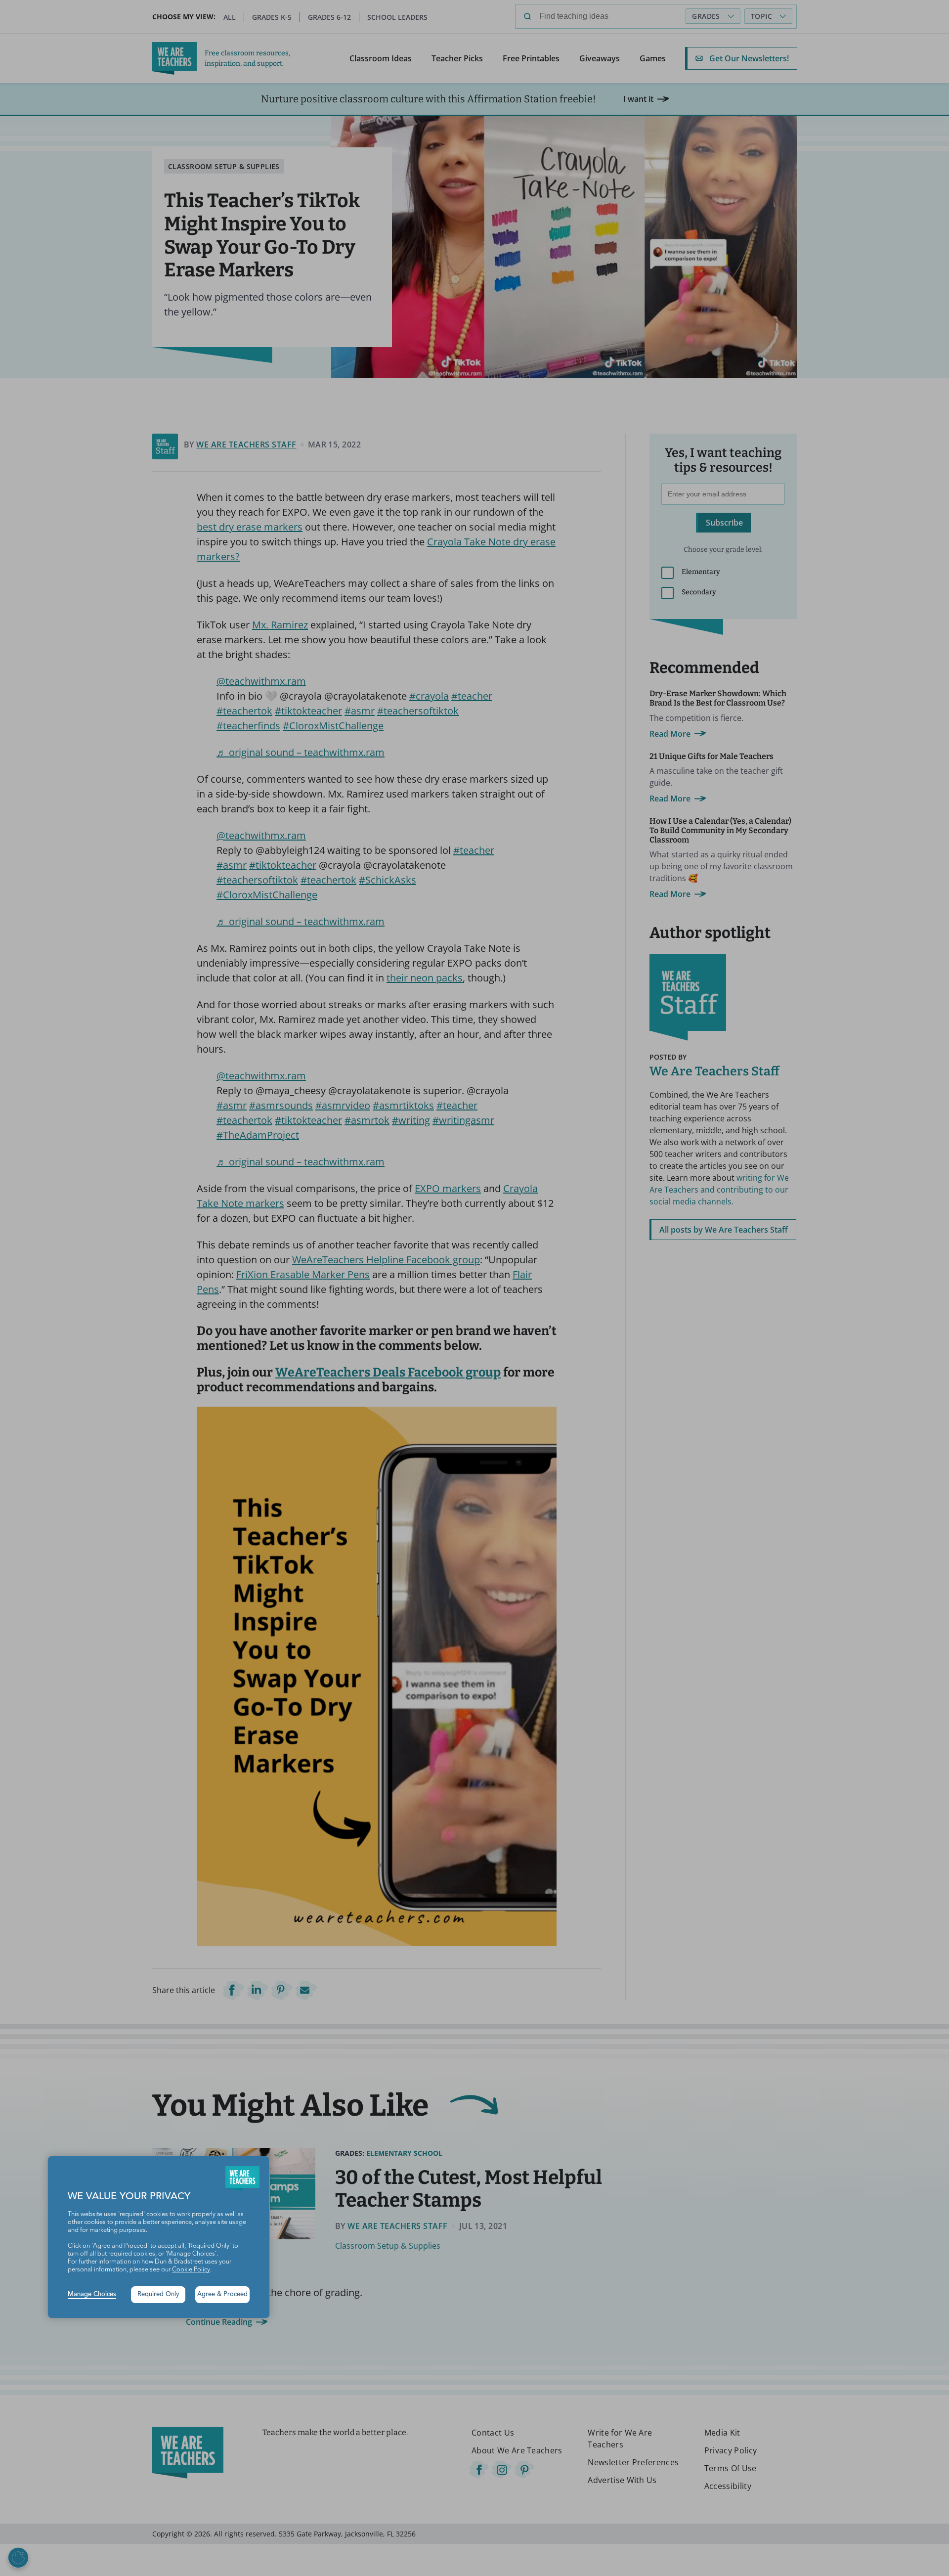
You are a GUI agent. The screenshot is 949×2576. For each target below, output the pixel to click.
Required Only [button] (158, 2294)
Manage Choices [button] (92, 2294)
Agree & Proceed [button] (222, 2294)
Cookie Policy (191, 2270)
